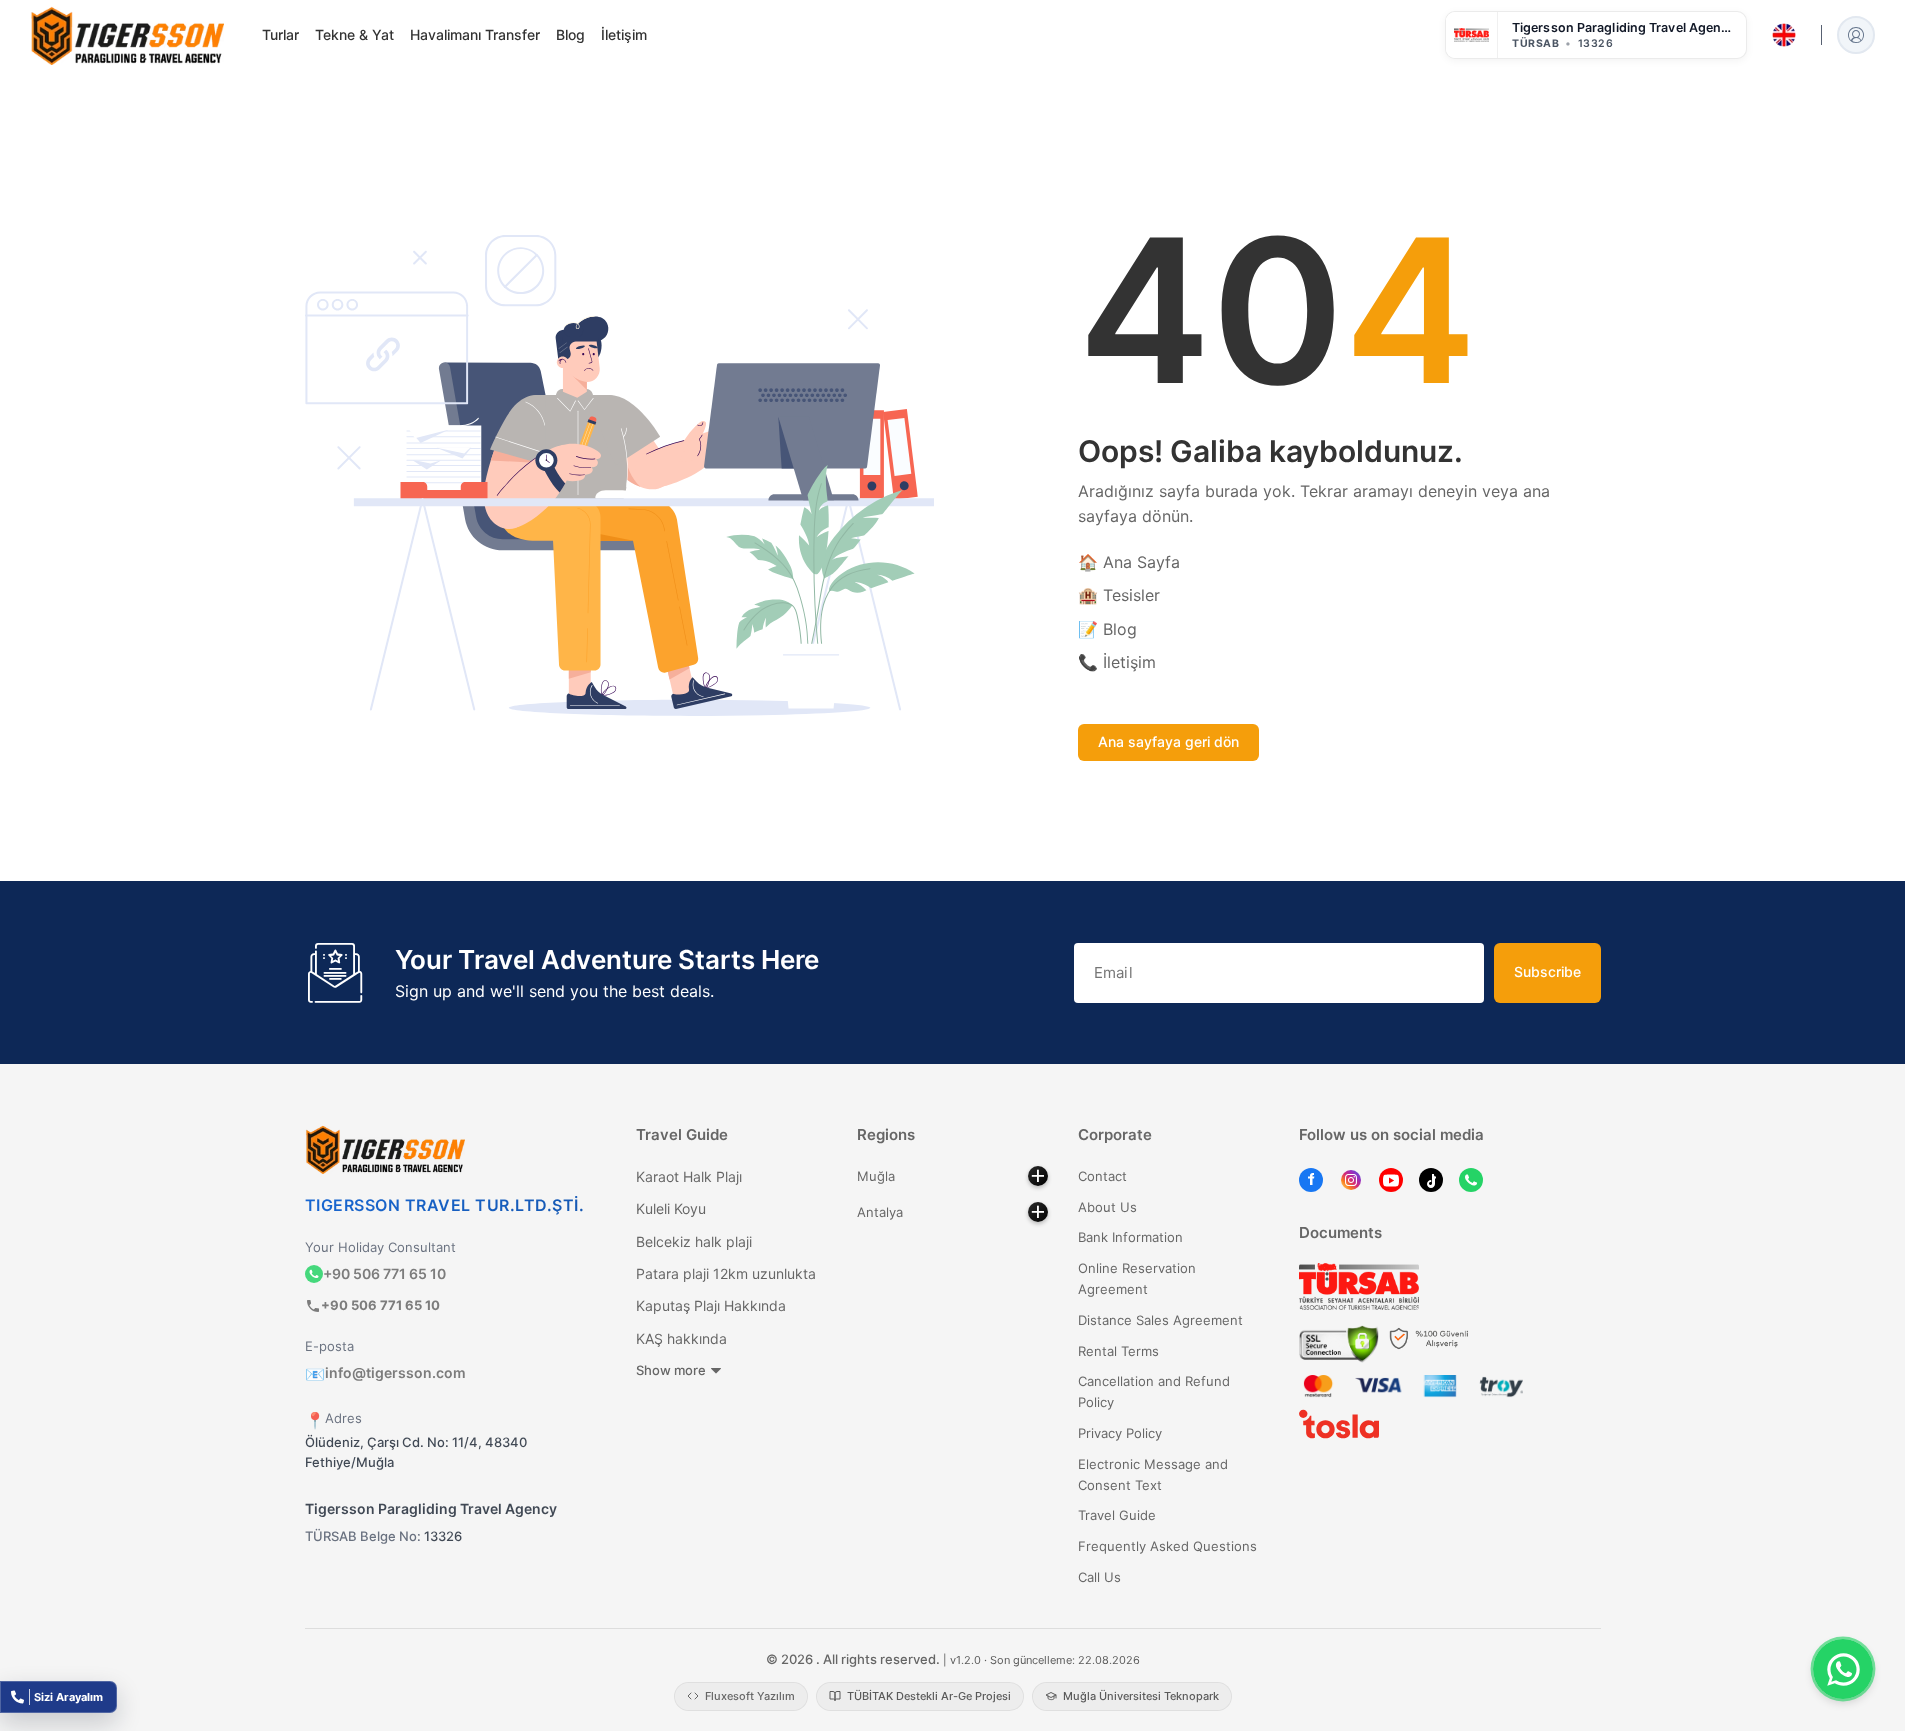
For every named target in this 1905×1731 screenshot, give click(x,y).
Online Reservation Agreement (1137, 1278)
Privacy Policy (1120, 1433)
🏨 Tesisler (1119, 595)
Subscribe (1547, 971)
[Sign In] (1856, 35)
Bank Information (1130, 1237)
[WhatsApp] (1471, 1179)
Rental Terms (1118, 1351)
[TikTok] (1431, 1179)
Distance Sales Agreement (1160, 1320)
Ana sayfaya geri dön (1168, 741)
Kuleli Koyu (671, 1208)
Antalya (880, 1212)
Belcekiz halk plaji (694, 1241)
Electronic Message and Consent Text (1153, 1474)
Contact (1102, 1176)
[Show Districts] (1038, 1176)
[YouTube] (1391, 1179)
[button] (1596, 35)
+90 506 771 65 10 (384, 1273)
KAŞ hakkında (681, 1338)
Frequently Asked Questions (1167, 1546)
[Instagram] (1351, 1179)
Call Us (1099, 1577)
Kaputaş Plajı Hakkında (711, 1305)
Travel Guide (1117, 1515)
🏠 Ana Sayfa (1129, 562)
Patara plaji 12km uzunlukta (726, 1273)
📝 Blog (1107, 629)
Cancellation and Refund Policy (1154, 1391)
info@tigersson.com (385, 1372)
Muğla (876, 1176)
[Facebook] (1311, 1179)
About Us (1107, 1207)
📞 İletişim (1117, 662)
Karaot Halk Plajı (689, 1176)
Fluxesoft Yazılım (750, 1696)
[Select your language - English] (1784, 35)
